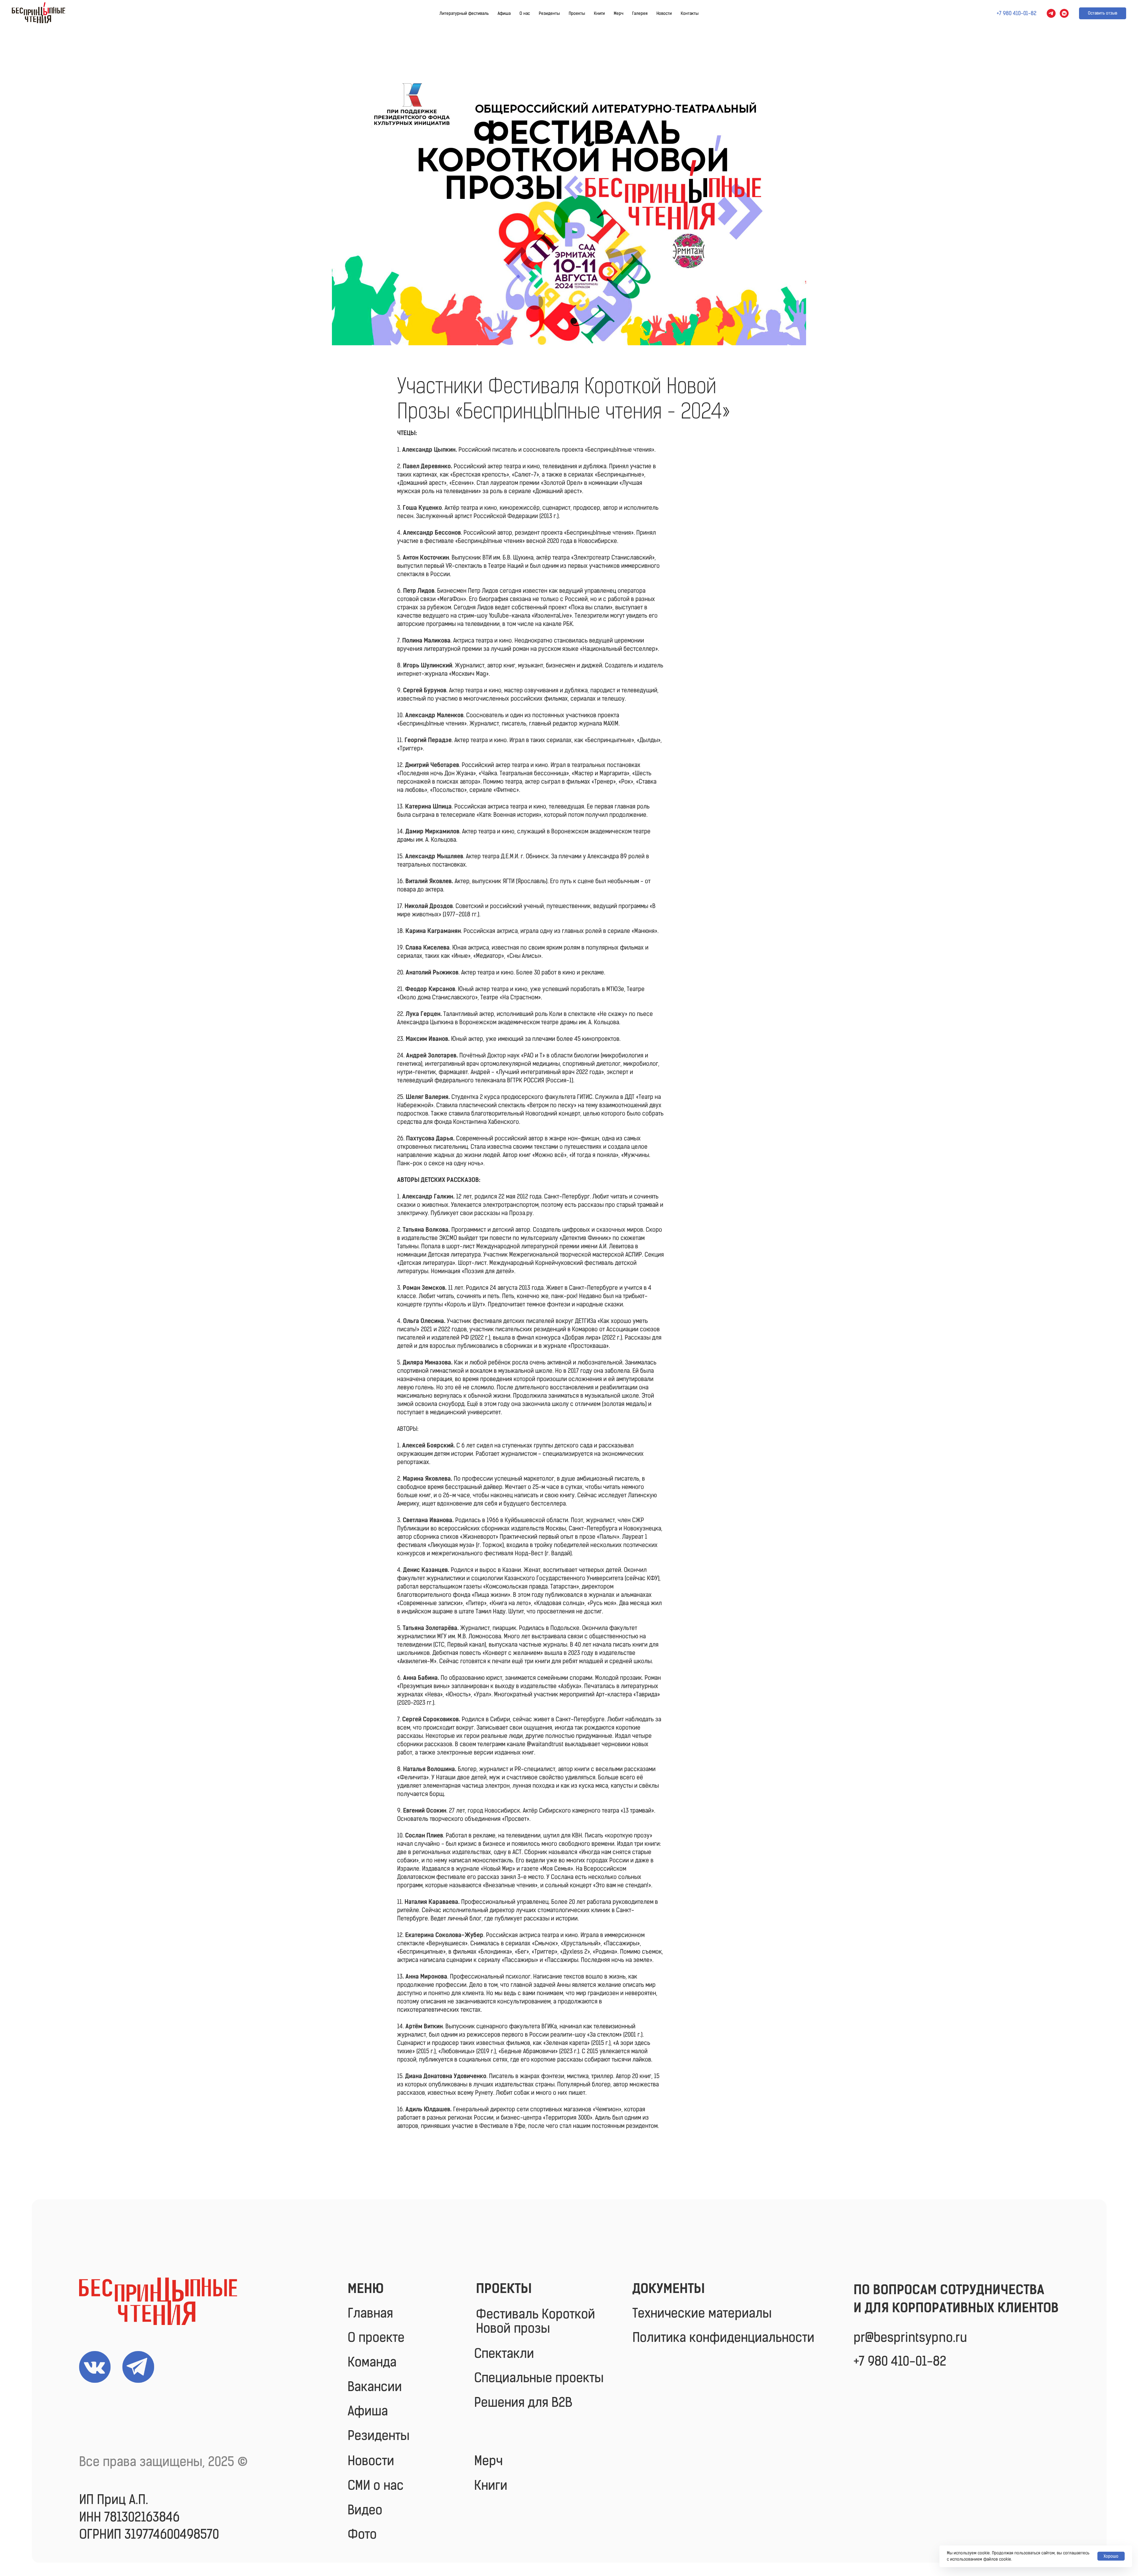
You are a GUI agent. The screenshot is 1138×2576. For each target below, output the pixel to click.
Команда (372, 2362)
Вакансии (375, 2387)
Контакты (690, 13)
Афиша (504, 13)
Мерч (618, 13)
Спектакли (504, 2353)
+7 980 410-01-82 (900, 2361)
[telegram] (1051, 13)
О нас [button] (525, 13)
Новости (664, 13)
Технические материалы (702, 2313)
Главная (370, 2313)
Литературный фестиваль (464, 13)
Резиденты (549, 13)
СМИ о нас (376, 2485)
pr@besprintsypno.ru (910, 2337)
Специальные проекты (539, 2378)
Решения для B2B (523, 2402)
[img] (158, 2301)
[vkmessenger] (1064, 13)
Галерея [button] (640, 13)
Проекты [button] (577, 13)
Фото (362, 2534)
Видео (365, 2510)
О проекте (376, 2337)
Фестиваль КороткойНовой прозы (536, 2321)
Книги (599, 13)
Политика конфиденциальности (723, 2337)
